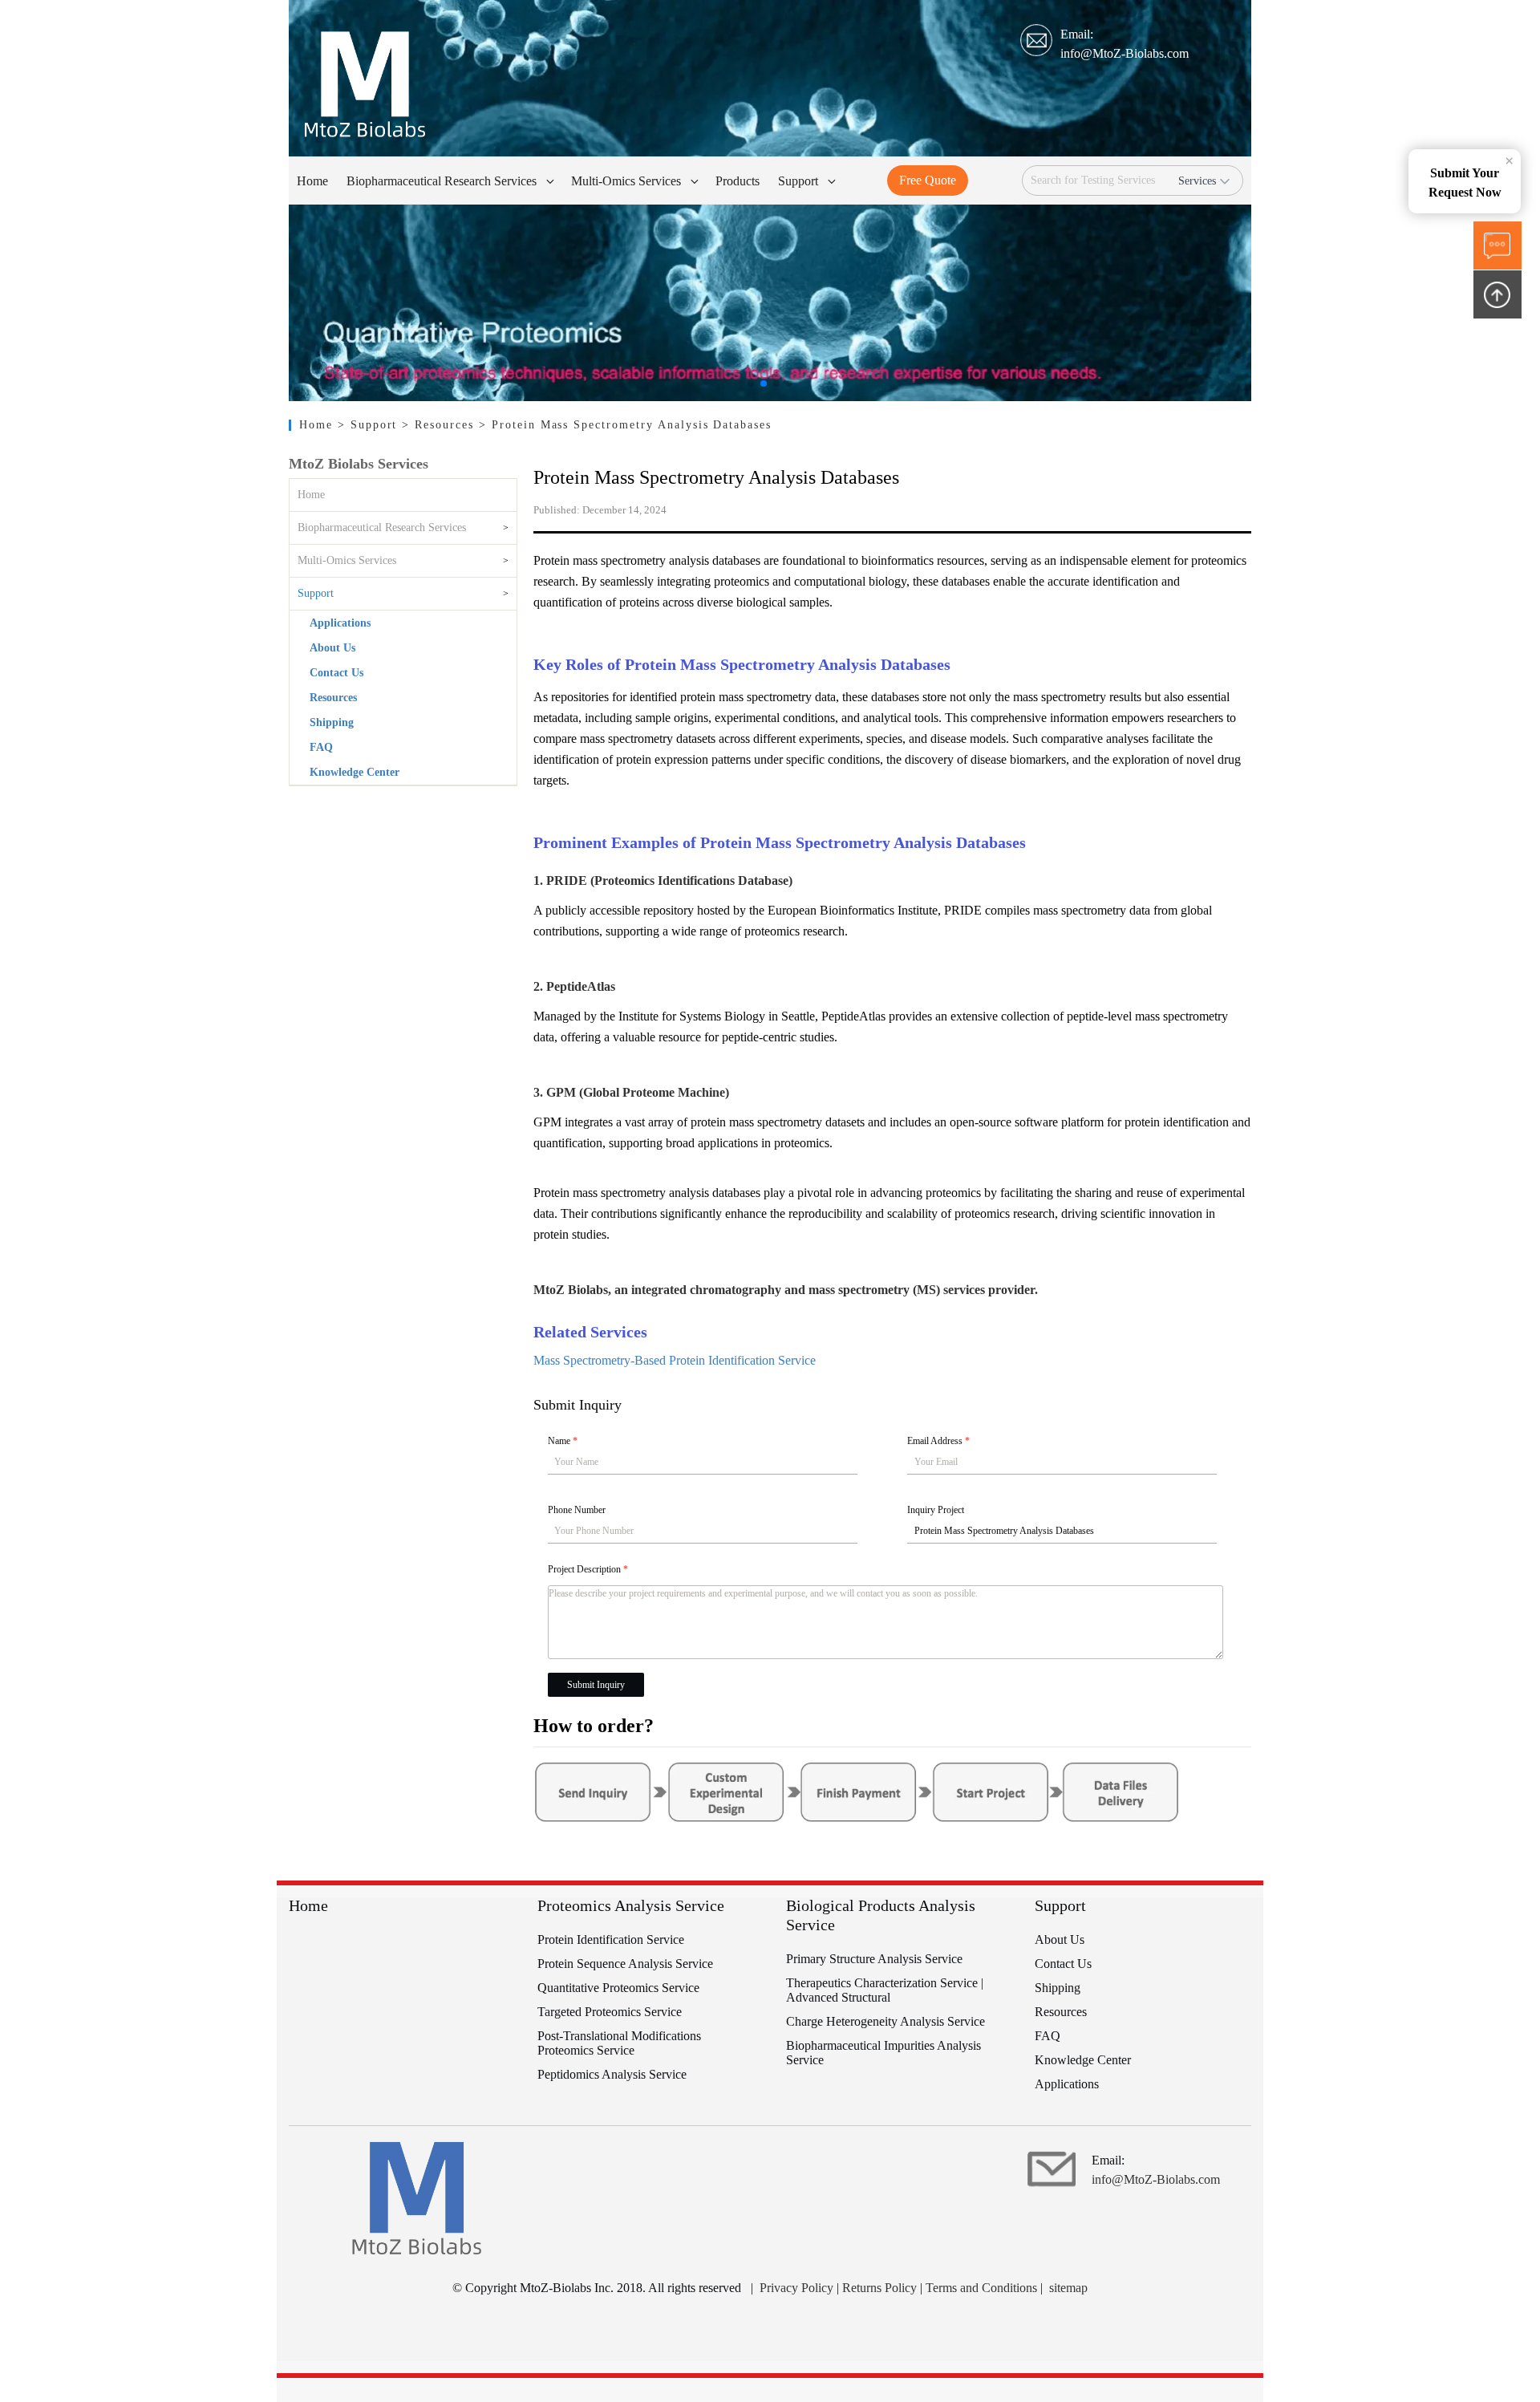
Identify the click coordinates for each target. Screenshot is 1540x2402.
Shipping (332, 722)
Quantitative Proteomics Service (618, 1988)
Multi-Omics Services (347, 560)
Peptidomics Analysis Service (612, 2074)
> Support (370, 425)
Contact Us (336, 673)
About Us (332, 648)
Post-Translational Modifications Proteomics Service (619, 2043)
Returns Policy (879, 2288)
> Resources (440, 425)
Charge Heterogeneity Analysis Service (885, 2021)
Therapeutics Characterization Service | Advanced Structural (885, 1990)
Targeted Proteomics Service (610, 2012)
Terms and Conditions (981, 2288)
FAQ (321, 747)
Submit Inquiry (596, 1685)
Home (318, 425)
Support (316, 593)
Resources (333, 698)
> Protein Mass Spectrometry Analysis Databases (625, 425)
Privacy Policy (796, 2288)
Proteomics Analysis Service (631, 1905)
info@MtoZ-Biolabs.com (1125, 53)
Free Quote (928, 180)
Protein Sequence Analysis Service (625, 1964)
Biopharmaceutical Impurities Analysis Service (883, 2053)
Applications (340, 623)
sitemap (1068, 2288)
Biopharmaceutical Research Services (382, 527)
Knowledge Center (355, 772)
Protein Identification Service (611, 1939)
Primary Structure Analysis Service (874, 1959)
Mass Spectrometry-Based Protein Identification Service (675, 1360)
